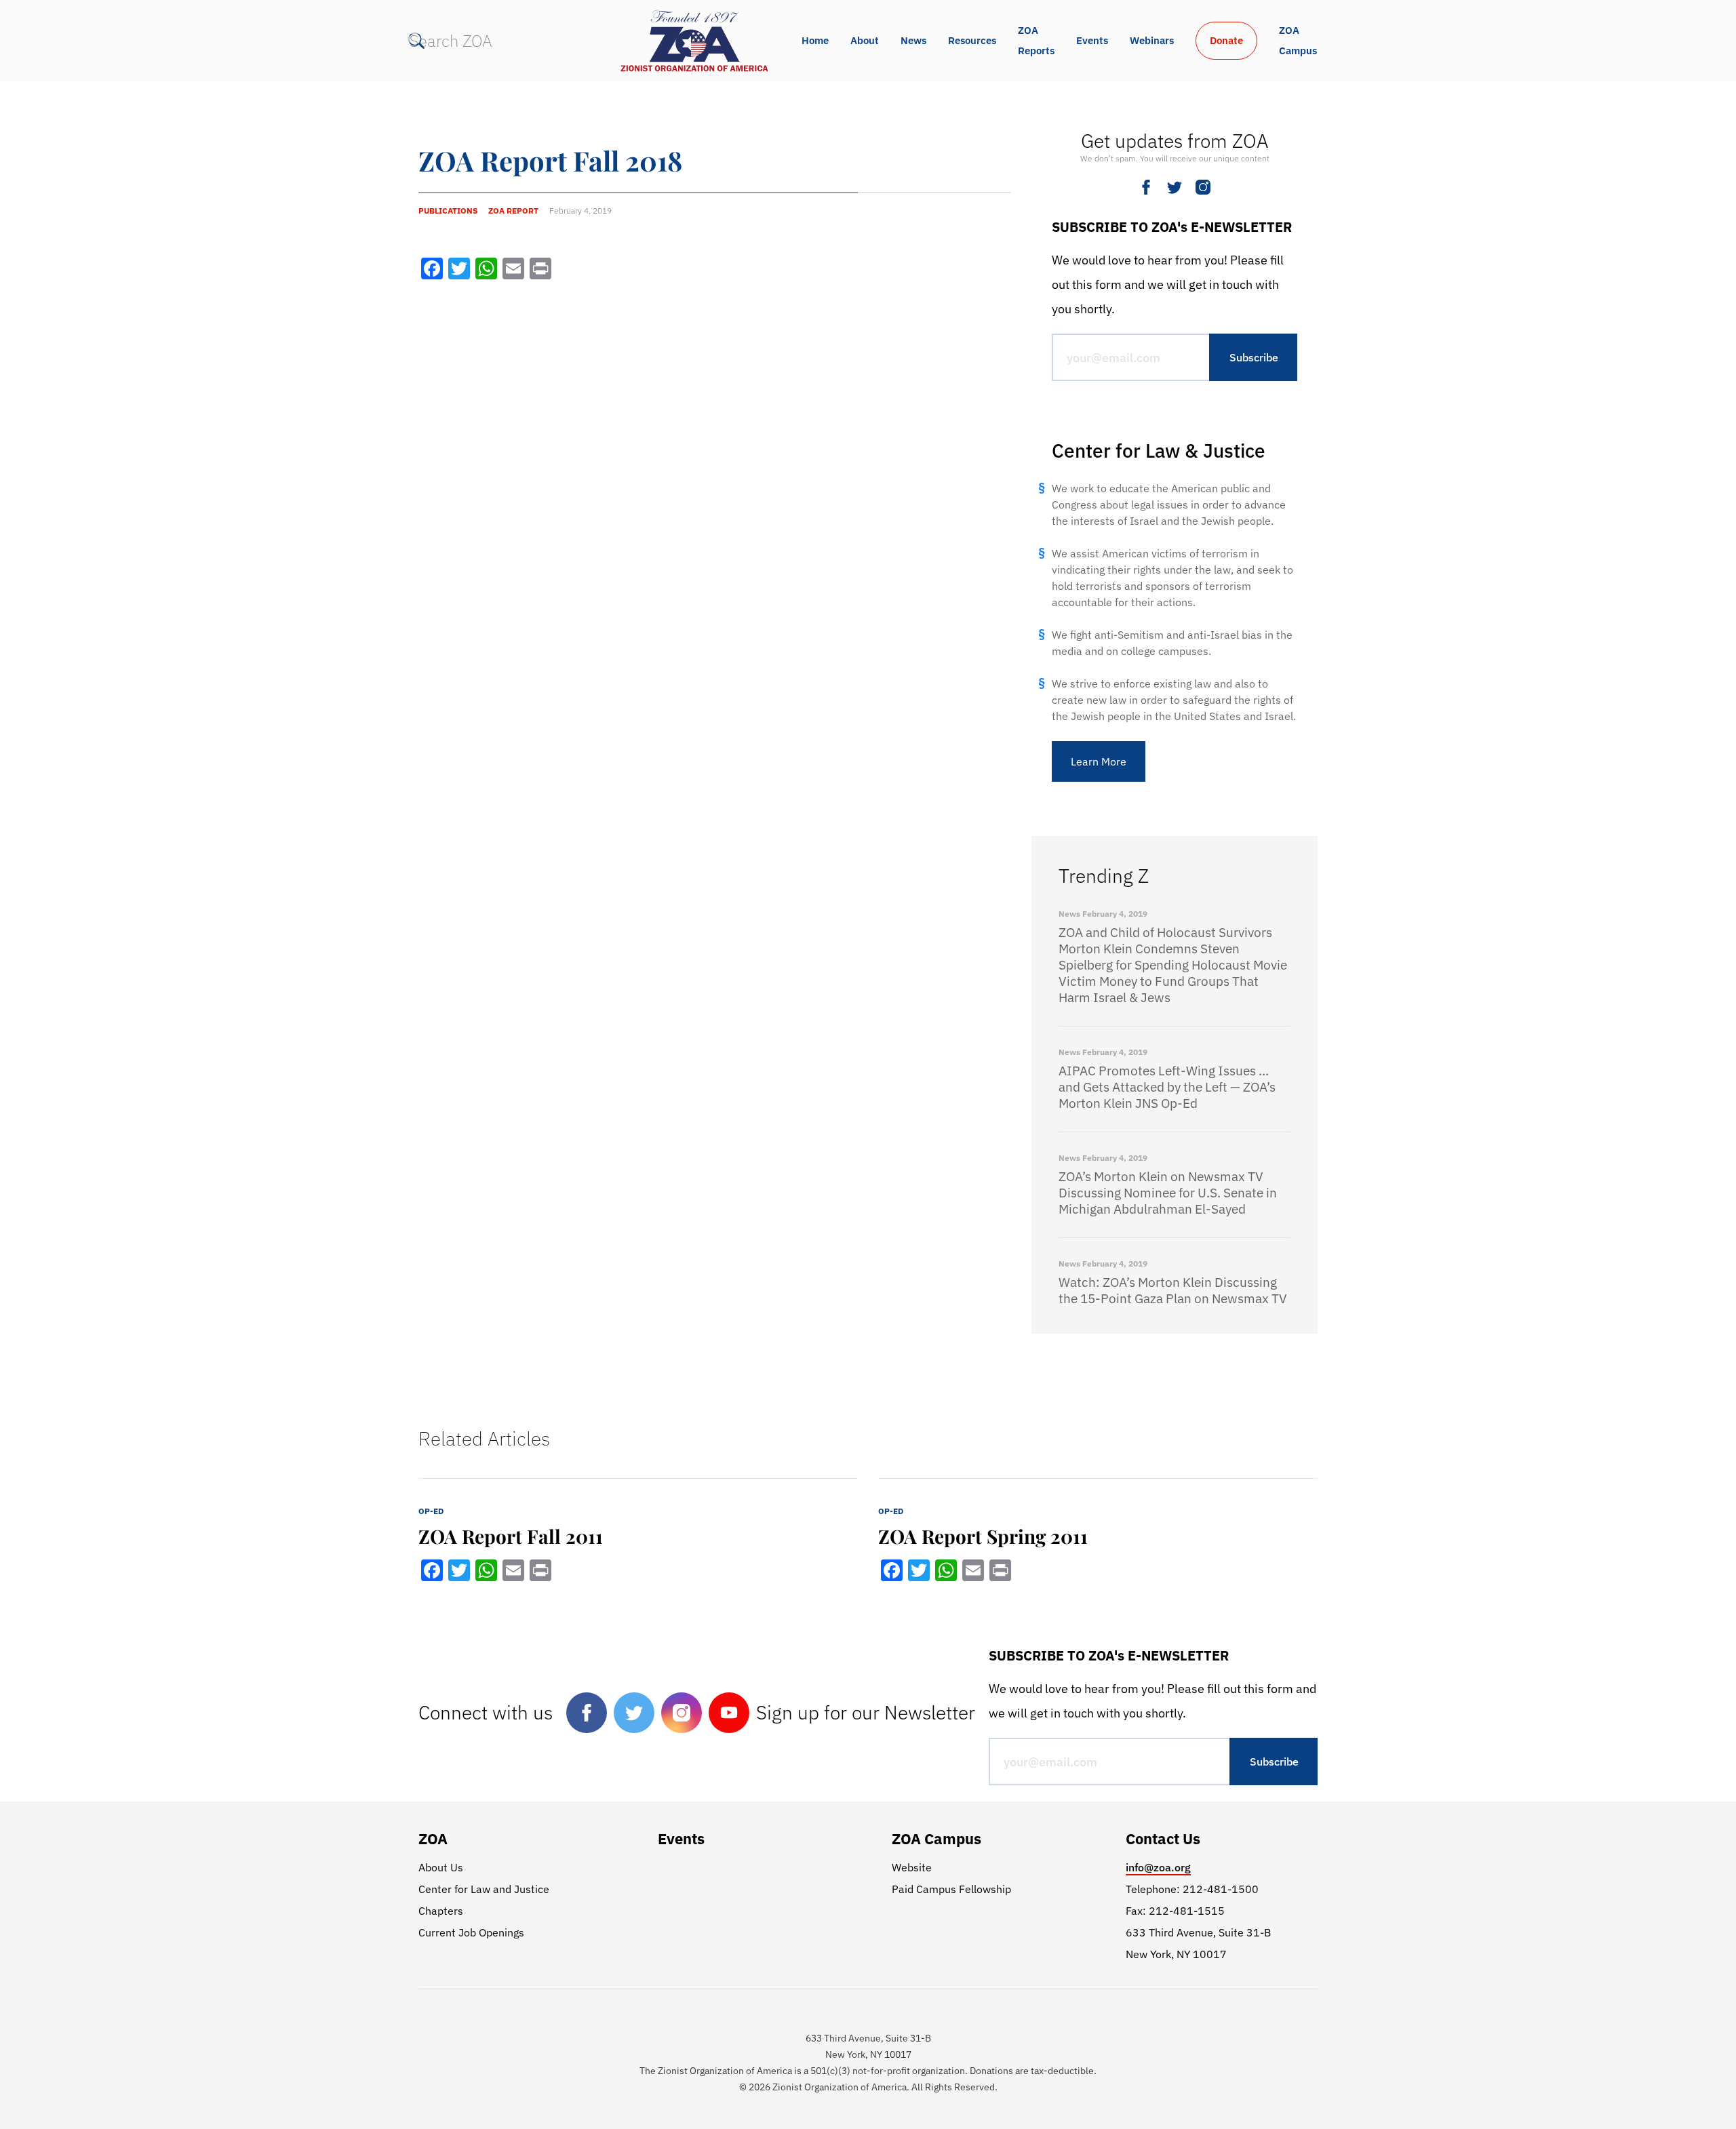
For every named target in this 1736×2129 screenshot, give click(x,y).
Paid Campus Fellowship (951, 1889)
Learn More (1099, 761)
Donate (1226, 40)
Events (1092, 40)
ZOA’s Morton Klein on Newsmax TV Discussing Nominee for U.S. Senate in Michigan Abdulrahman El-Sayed (1168, 1193)
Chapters (441, 1911)
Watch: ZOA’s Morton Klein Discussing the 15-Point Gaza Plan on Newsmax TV (1173, 1290)
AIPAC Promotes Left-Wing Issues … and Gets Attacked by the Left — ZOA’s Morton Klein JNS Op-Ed (1167, 1087)
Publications (448, 211)
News (913, 40)
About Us (441, 1867)
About (865, 40)
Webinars (1152, 40)
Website (912, 1867)
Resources (972, 40)
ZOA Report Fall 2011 (511, 1536)
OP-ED (431, 1511)
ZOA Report (513, 211)
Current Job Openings (471, 1932)
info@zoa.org (1158, 1867)
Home (815, 40)
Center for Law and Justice (484, 1889)
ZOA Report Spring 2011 (983, 1536)
